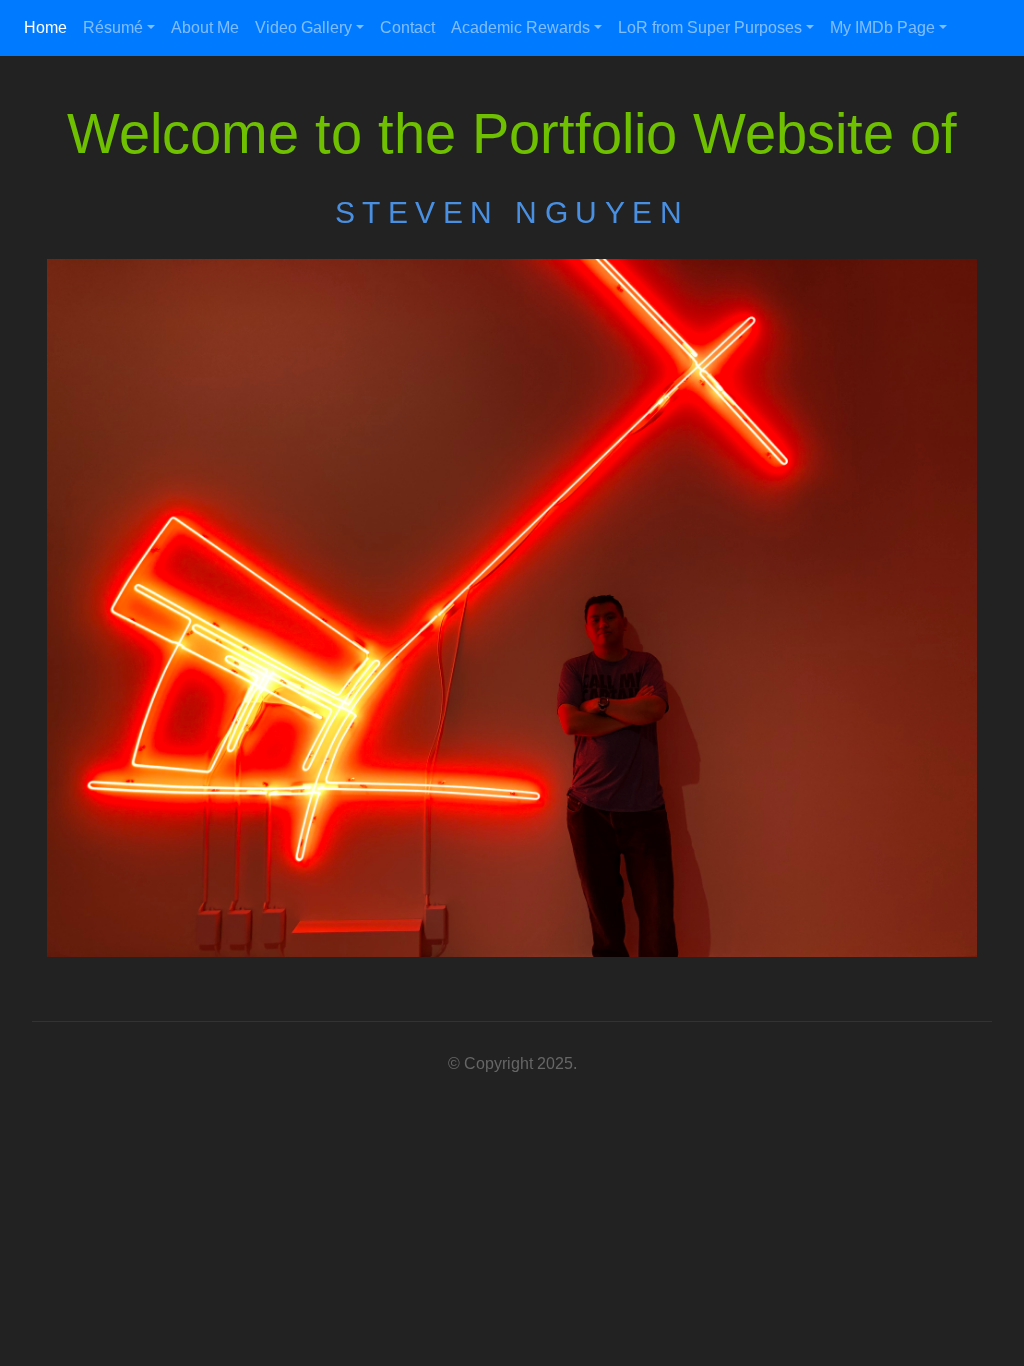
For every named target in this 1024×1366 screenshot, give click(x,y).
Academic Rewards (520, 27)
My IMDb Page (882, 27)
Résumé (113, 27)
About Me (205, 27)
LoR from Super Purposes (710, 27)
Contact (407, 27)
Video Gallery (303, 27)
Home (45, 27)
